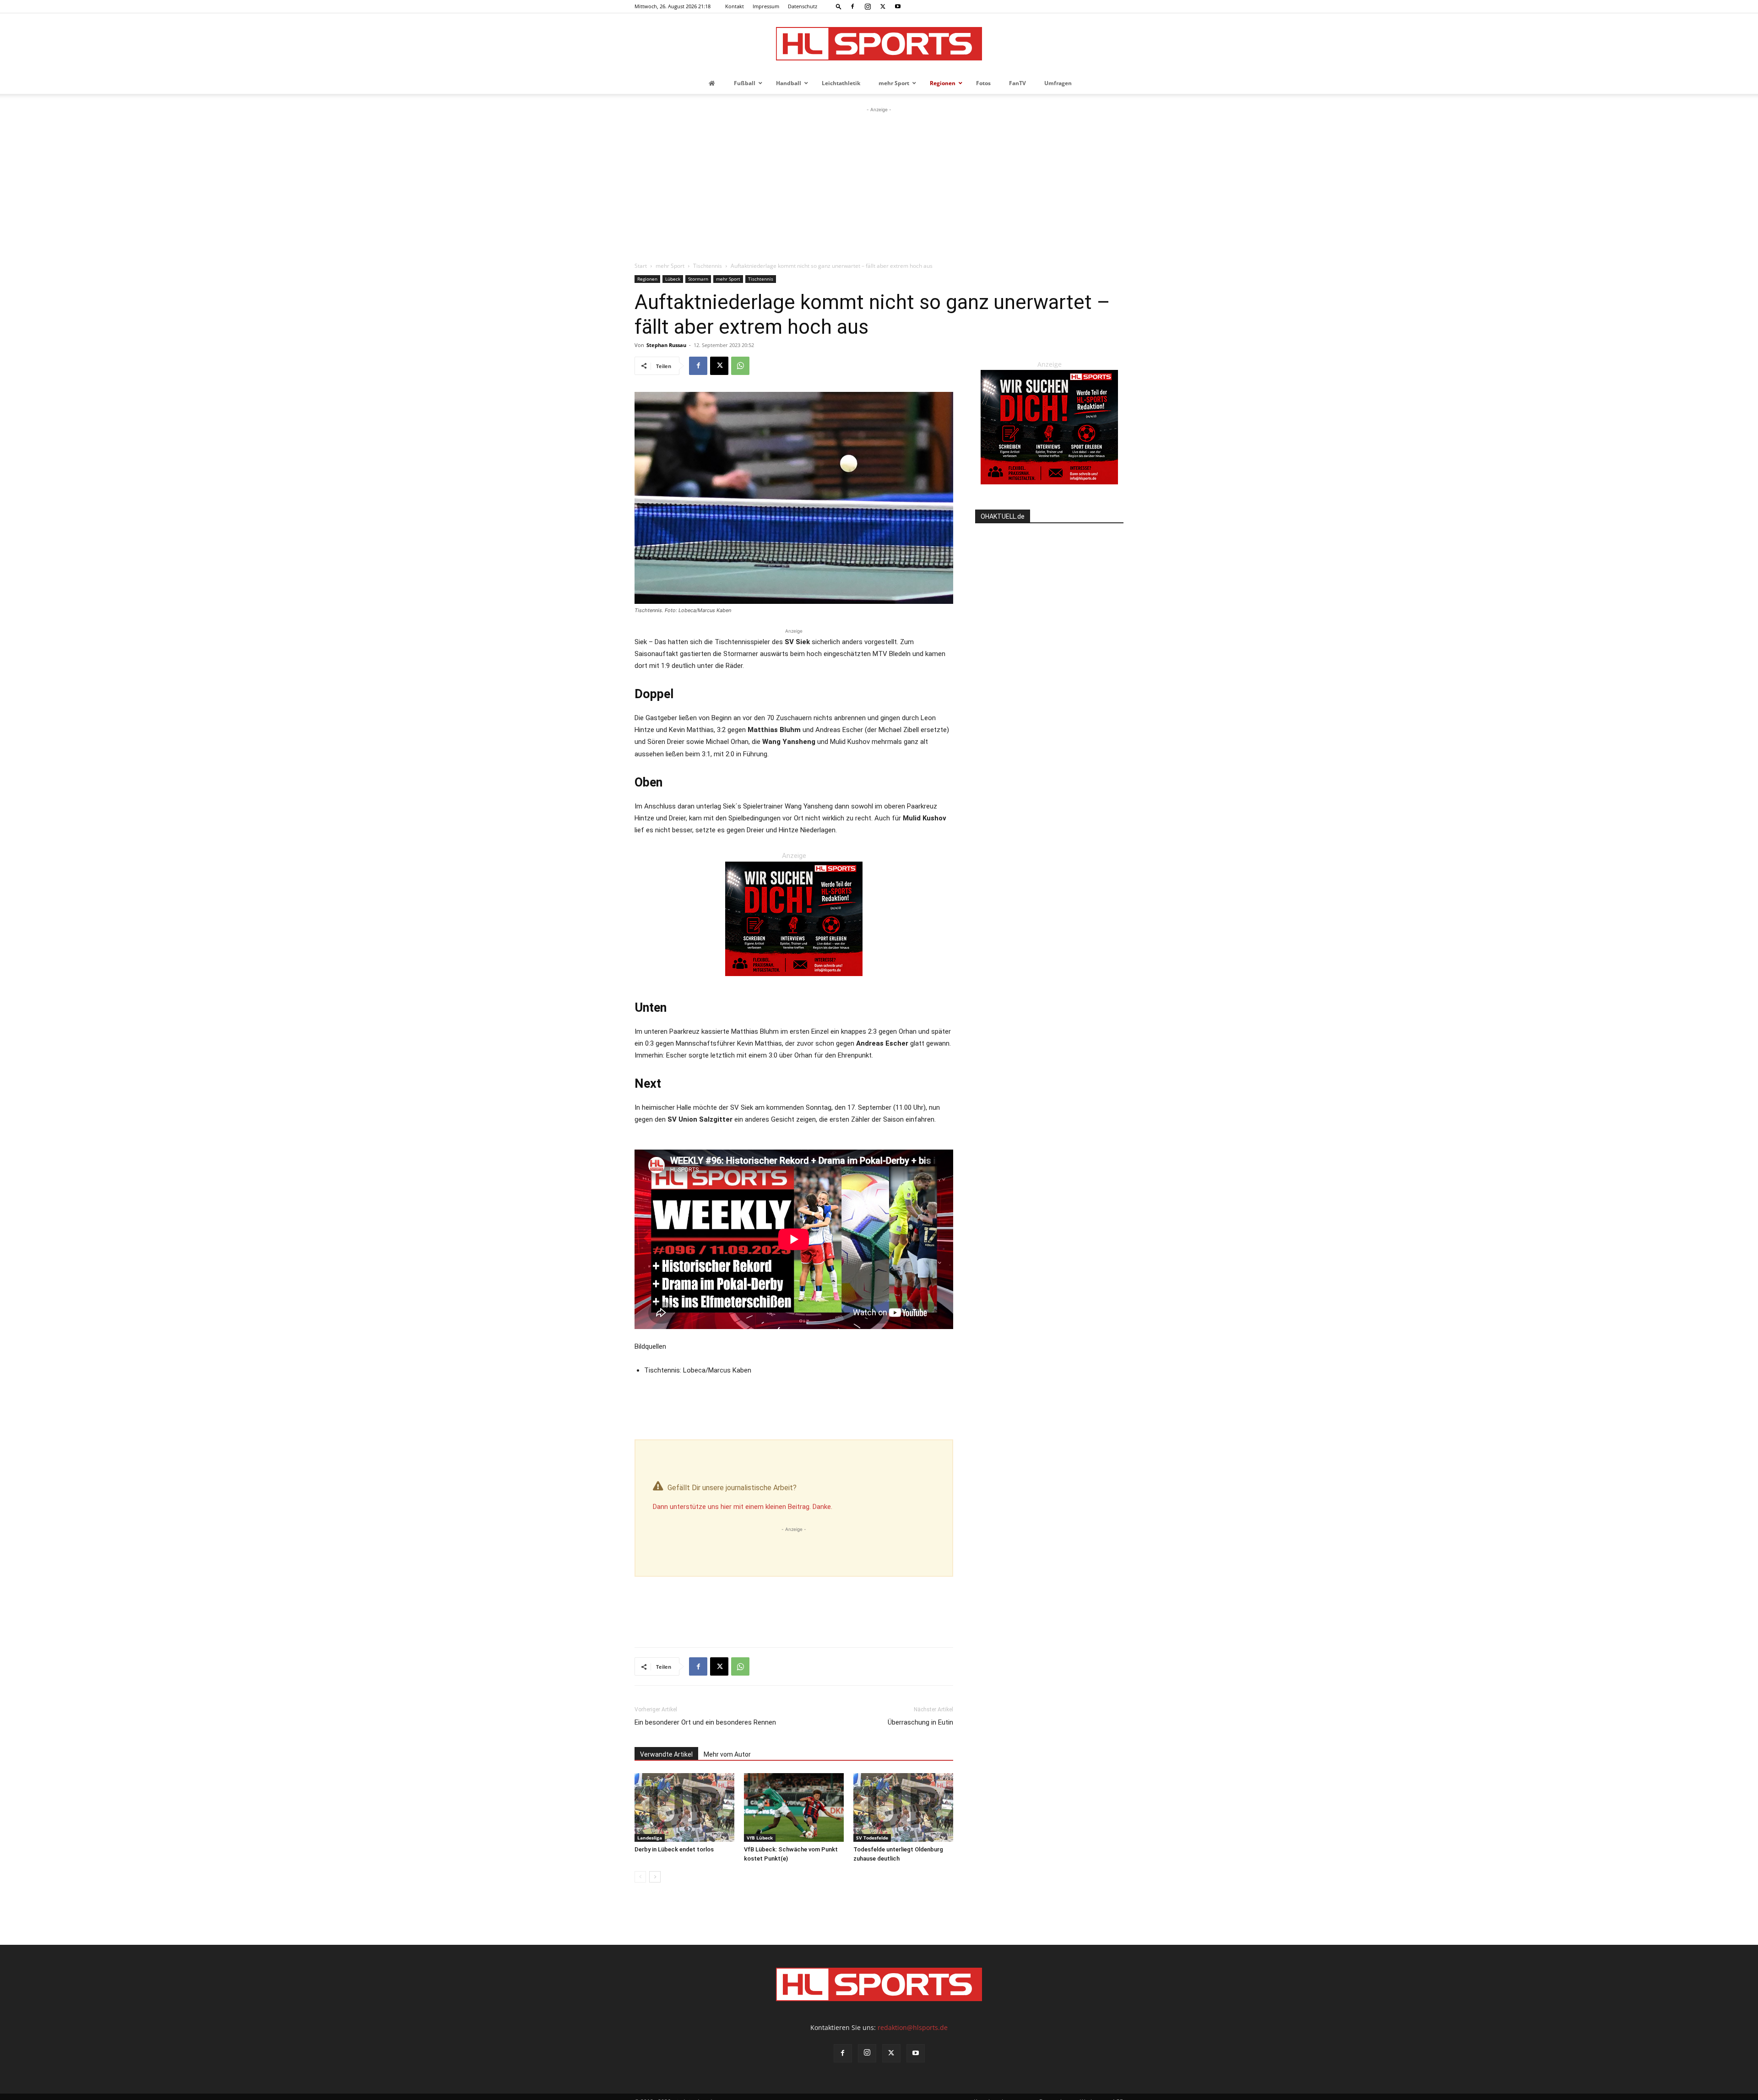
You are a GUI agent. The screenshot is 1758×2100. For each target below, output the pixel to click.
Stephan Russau (666, 345)
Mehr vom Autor (727, 1754)
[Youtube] (898, 6)
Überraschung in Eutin (920, 1722)
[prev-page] (640, 1877)
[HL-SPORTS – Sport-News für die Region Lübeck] (879, 44)
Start (641, 266)
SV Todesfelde (872, 1838)
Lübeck (673, 279)
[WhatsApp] (740, 366)
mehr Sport (670, 266)
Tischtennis (708, 266)
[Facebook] (852, 6)
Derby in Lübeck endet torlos (674, 1849)
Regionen (647, 279)
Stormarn (698, 279)
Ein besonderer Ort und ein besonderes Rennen (705, 1722)
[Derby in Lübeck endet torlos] (684, 1807)
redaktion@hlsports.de (913, 2027)
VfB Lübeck (760, 1838)
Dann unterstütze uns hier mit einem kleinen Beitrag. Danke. (743, 1507)
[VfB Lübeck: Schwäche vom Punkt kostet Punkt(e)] (794, 1807)
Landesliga (650, 1838)
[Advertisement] (879, 183)
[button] (839, 6)
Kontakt (735, 6)
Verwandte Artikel (666, 1754)
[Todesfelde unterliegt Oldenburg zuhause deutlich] (903, 1807)
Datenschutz (803, 6)
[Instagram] (868, 6)
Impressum (766, 6)
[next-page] (655, 1877)
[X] (883, 6)
